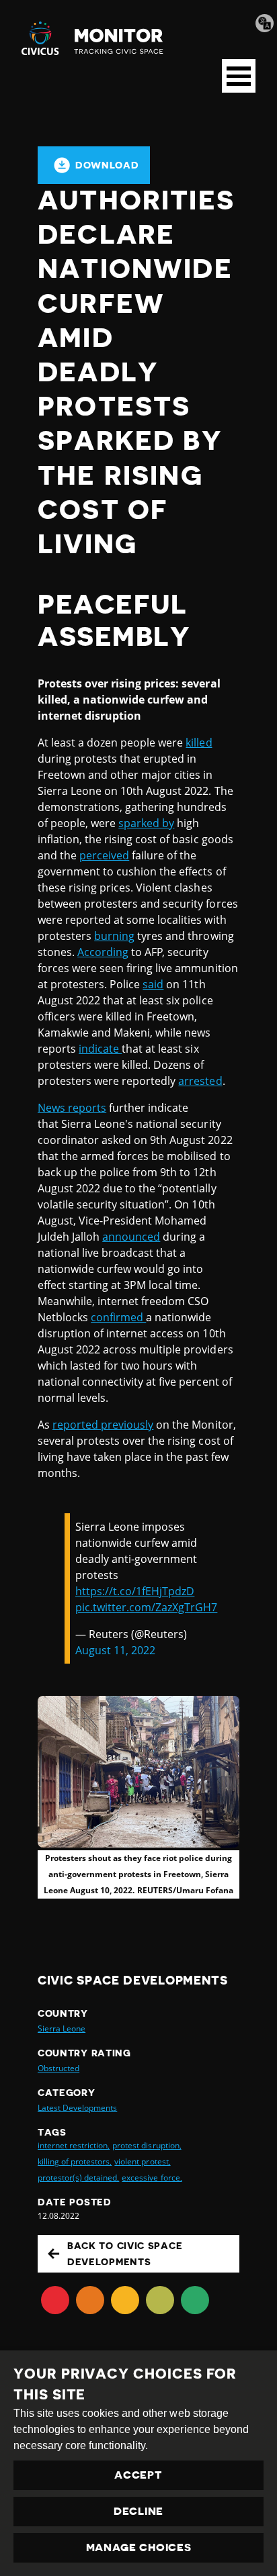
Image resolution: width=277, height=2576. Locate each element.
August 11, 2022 (115, 1650)
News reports (72, 1108)
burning (114, 936)
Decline (138, 2512)
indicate (100, 1049)
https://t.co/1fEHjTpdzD (135, 1591)
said (153, 984)
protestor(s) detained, (78, 2178)
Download (107, 165)
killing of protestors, (75, 2161)
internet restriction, (74, 2145)
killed (199, 743)
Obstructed (58, 2068)
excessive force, (152, 2178)
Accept (138, 2475)
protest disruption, (147, 2145)
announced (131, 1237)
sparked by (146, 823)
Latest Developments (77, 2108)
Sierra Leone (62, 2029)
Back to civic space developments (125, 2254)
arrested (200, 1081)
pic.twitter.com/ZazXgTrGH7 (146, 1607)
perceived (104, 855)
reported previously (103, 1425)
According (103, 952)
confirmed (118, 1317)
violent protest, (142, 2161)
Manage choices (139, 2548)
